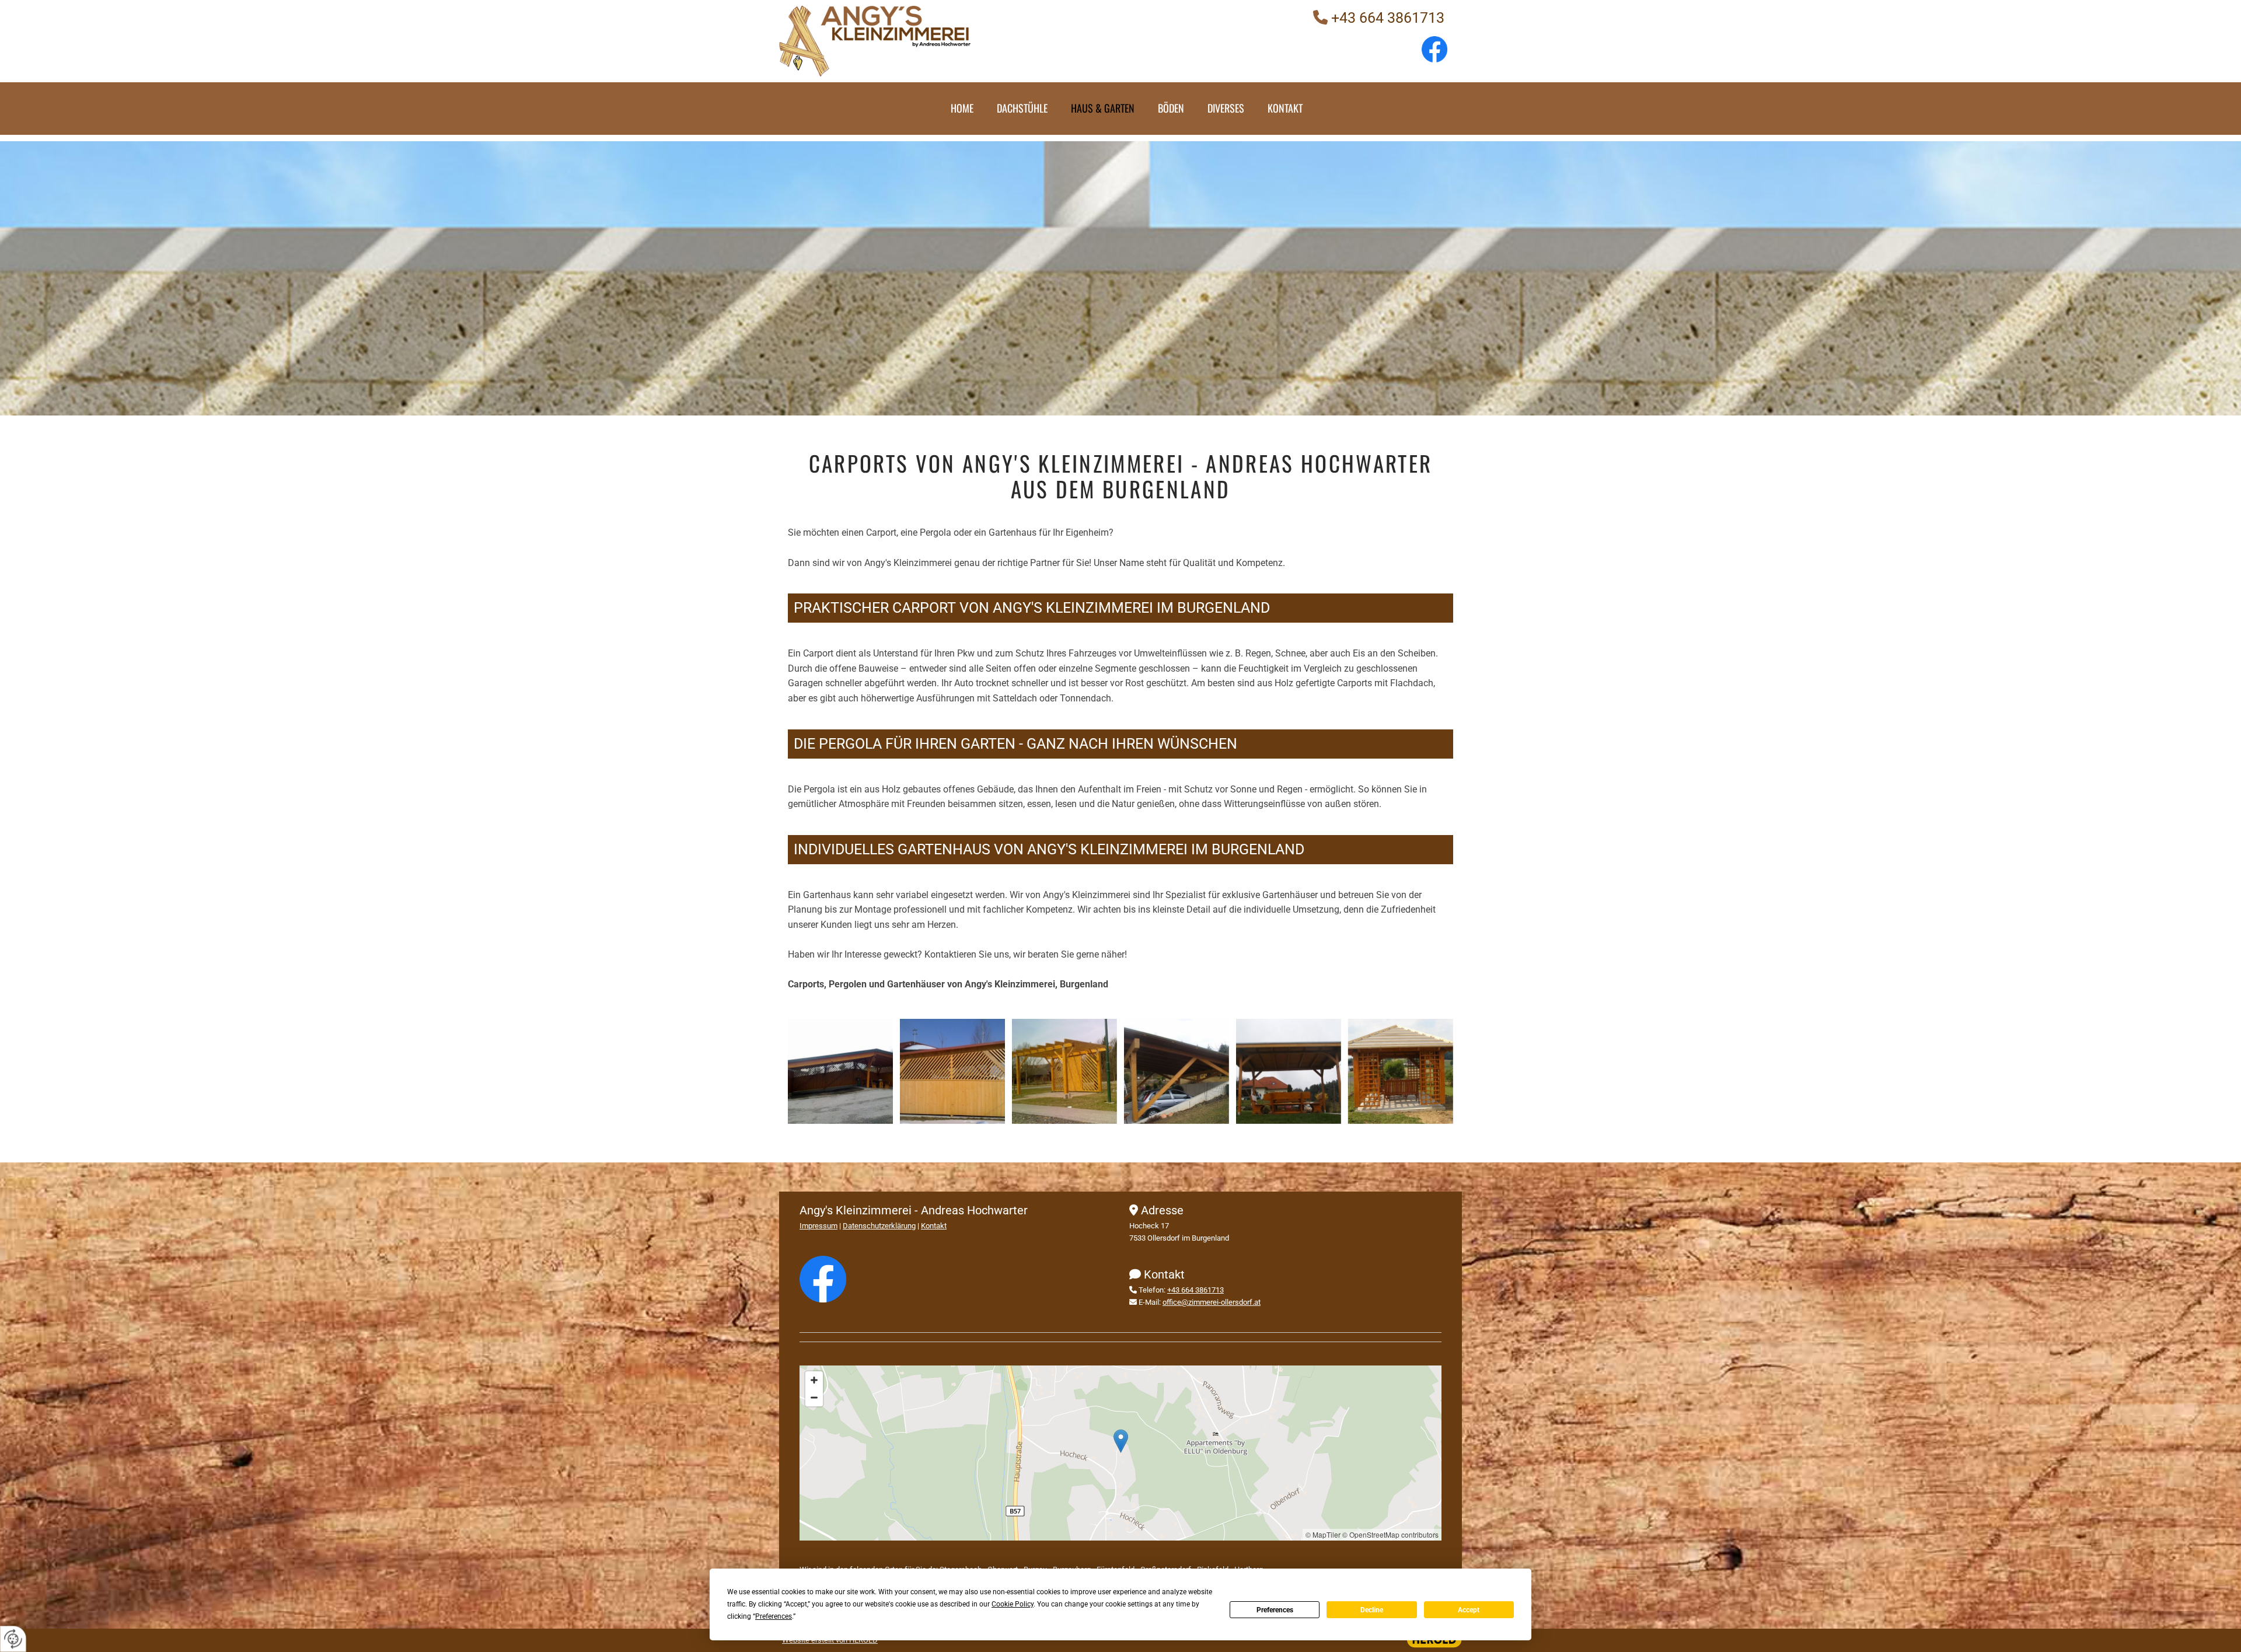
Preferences (1275, 1610)
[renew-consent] (13, 1639)
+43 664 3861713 (1388, 18)
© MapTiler (1323, 1534)
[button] (1121, 1441)
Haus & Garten (1103, 108)
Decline (1372, 1610)
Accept (1469, 1610)
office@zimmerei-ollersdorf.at (1212, 1302)
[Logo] (950, 41)
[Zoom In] (814, 1380)
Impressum (818, 1226)
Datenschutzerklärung (879, 1226)
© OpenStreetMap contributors (1390, 1534)
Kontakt (1285, 108)
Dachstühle (1022, 108)
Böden (1171, 108)
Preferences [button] (774, 1616)
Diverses (1226, 108)
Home (962, 108)
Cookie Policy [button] (1013, 1604)
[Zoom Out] (814, 1398)
